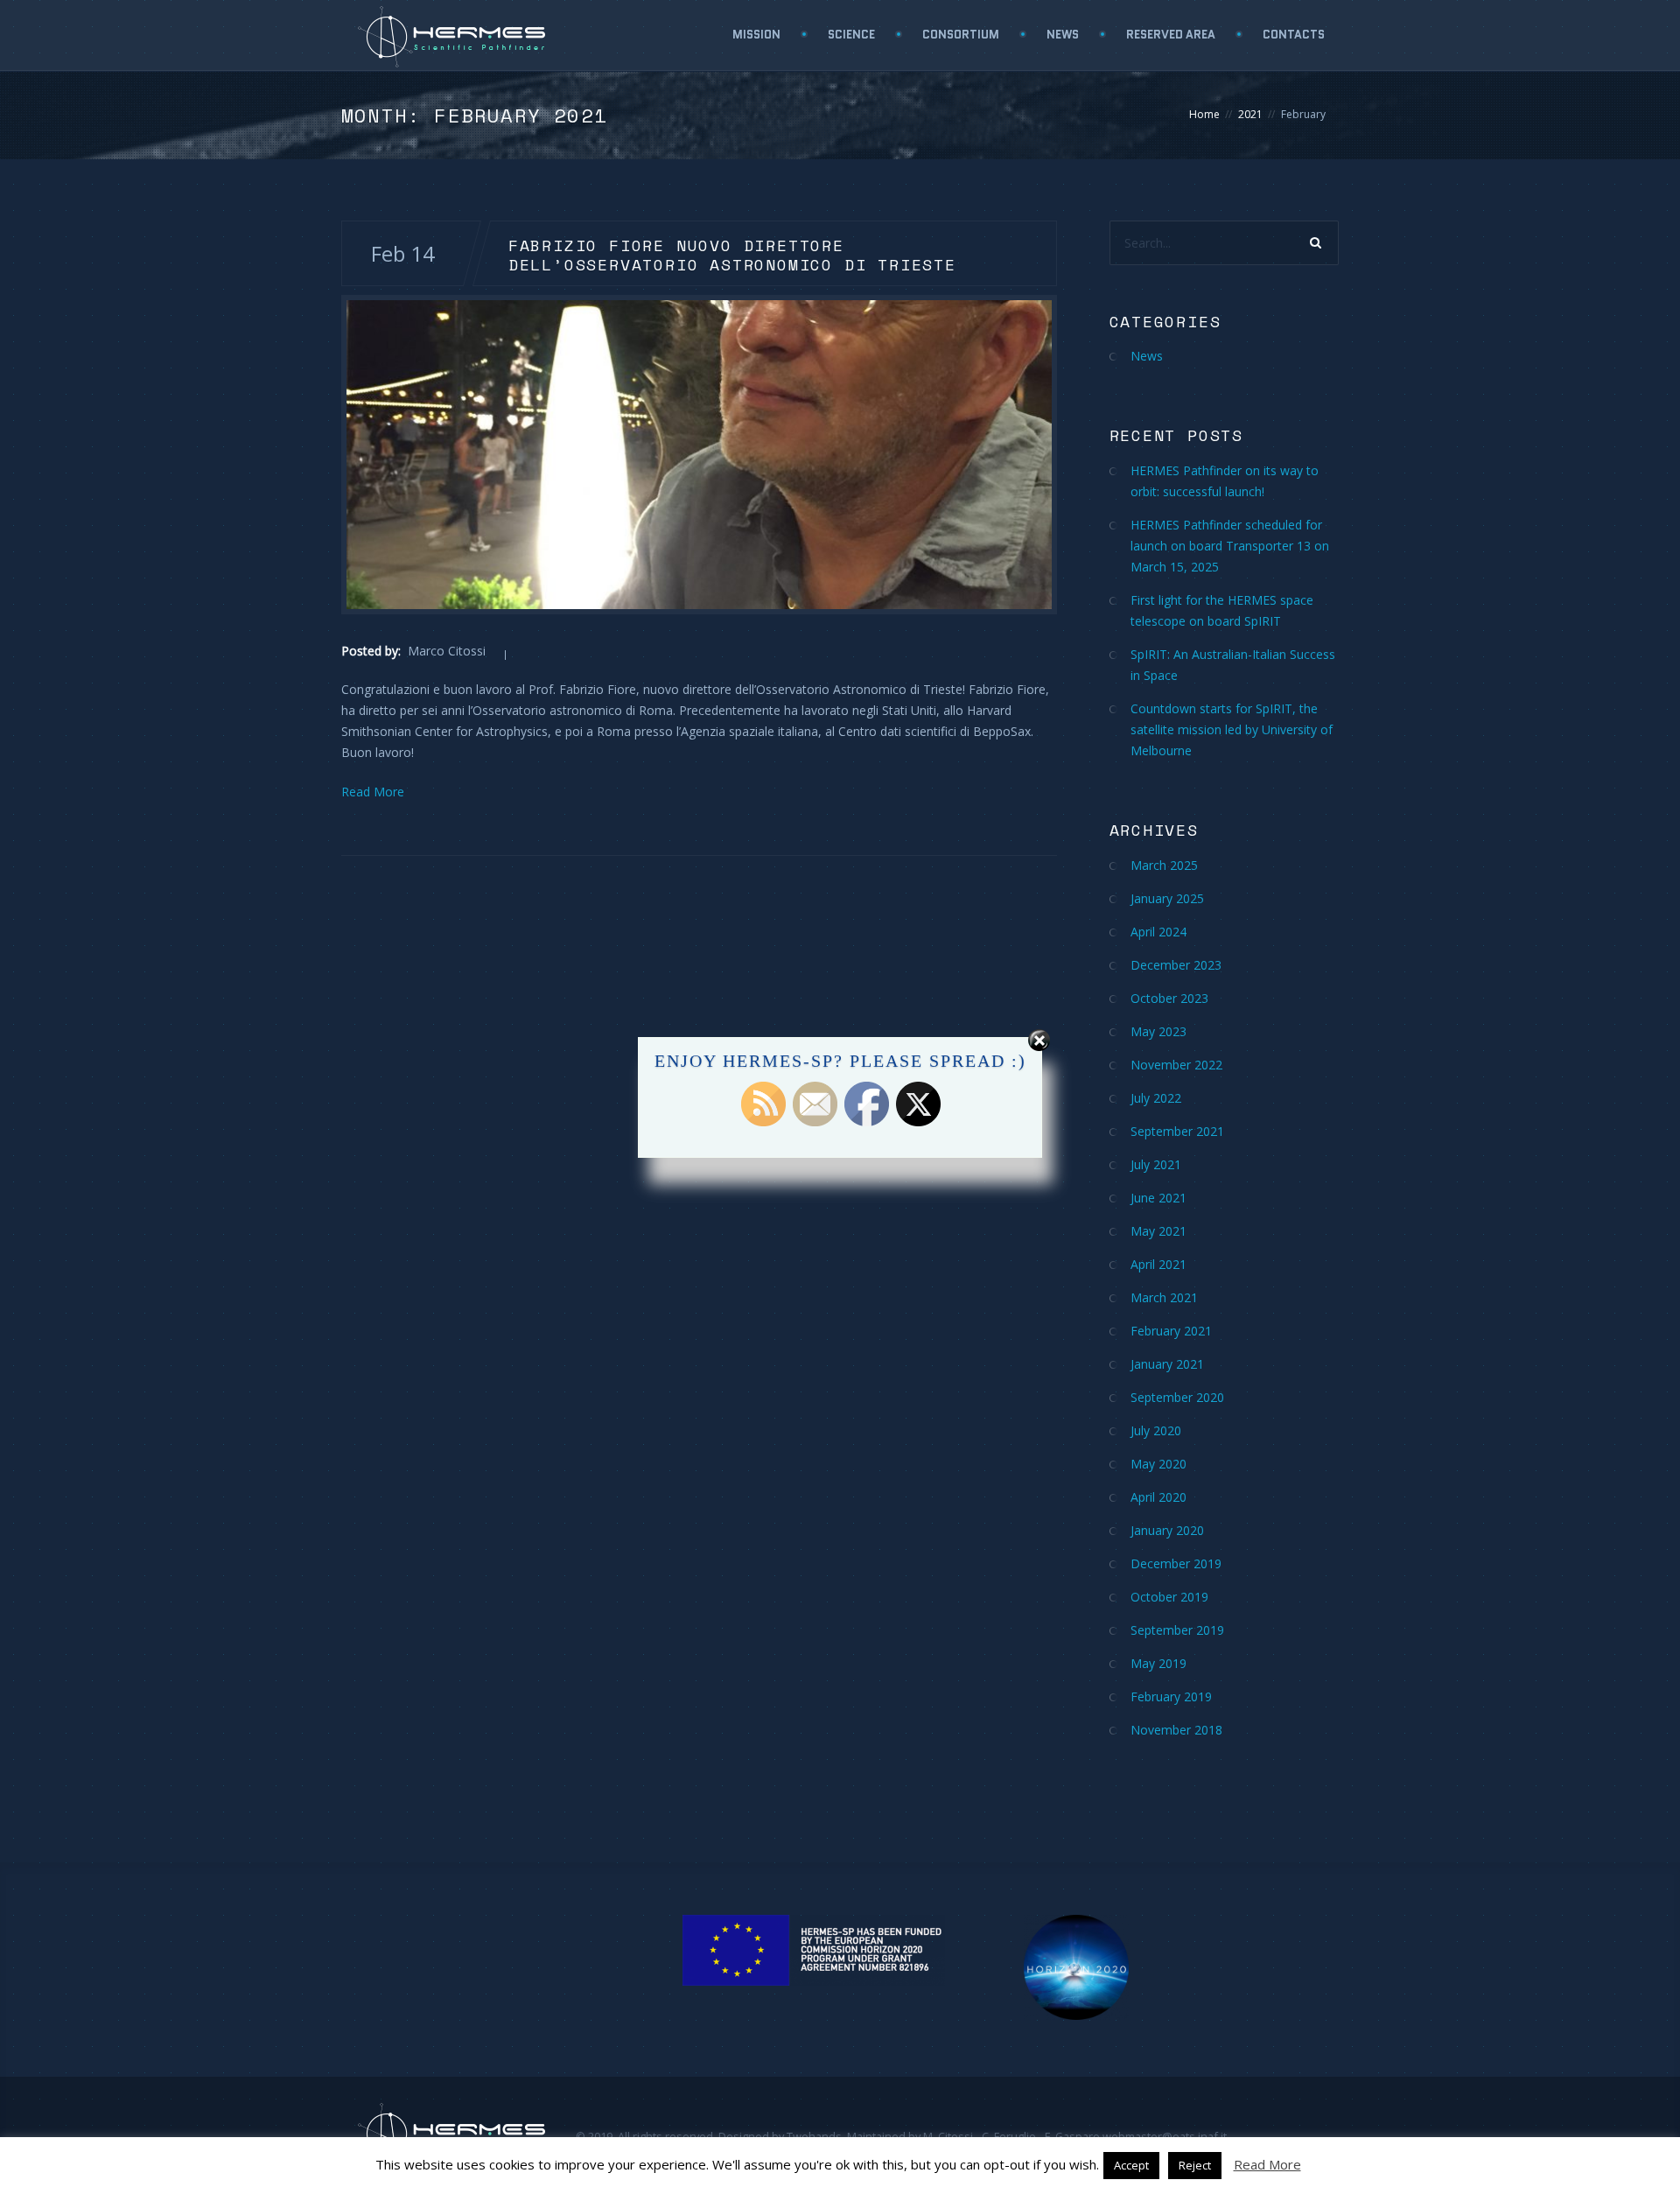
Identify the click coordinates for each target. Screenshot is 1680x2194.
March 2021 (1164, 1297)
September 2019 (1177, 1630)
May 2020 (1158, 1464)
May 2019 (1158, 1663)
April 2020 (1158, 1497)
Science (851, 35)
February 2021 (1171, 1331)
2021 (1250, 114)
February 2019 (1171, 1696)
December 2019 (1176, 1563)
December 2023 (1176, 965)
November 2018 (1176, 1730)
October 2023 (1169, 998)
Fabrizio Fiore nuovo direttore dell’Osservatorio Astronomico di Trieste (732, 254)
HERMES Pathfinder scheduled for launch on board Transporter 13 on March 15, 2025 (1230, 546)
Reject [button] (1195, 2165)
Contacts (1294, 35)
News (1063, 35)
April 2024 (1158, 932)
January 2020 (1167, 1530)
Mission (756, 35)
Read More (373, 792)
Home (1204, 114)
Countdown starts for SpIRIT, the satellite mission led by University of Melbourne (1232, 729)
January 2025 (1167, 898)
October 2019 (1169, 1597)
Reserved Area (1171, 35)
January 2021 (1167, 1364)
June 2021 (1158, 1198)
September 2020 (1177, 1397)
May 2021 (1158, 1231)
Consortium (961, 35)
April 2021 (1158, 1264)
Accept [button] (1131, 2165)
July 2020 (1156, 1430)
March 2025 (1164, 865)
